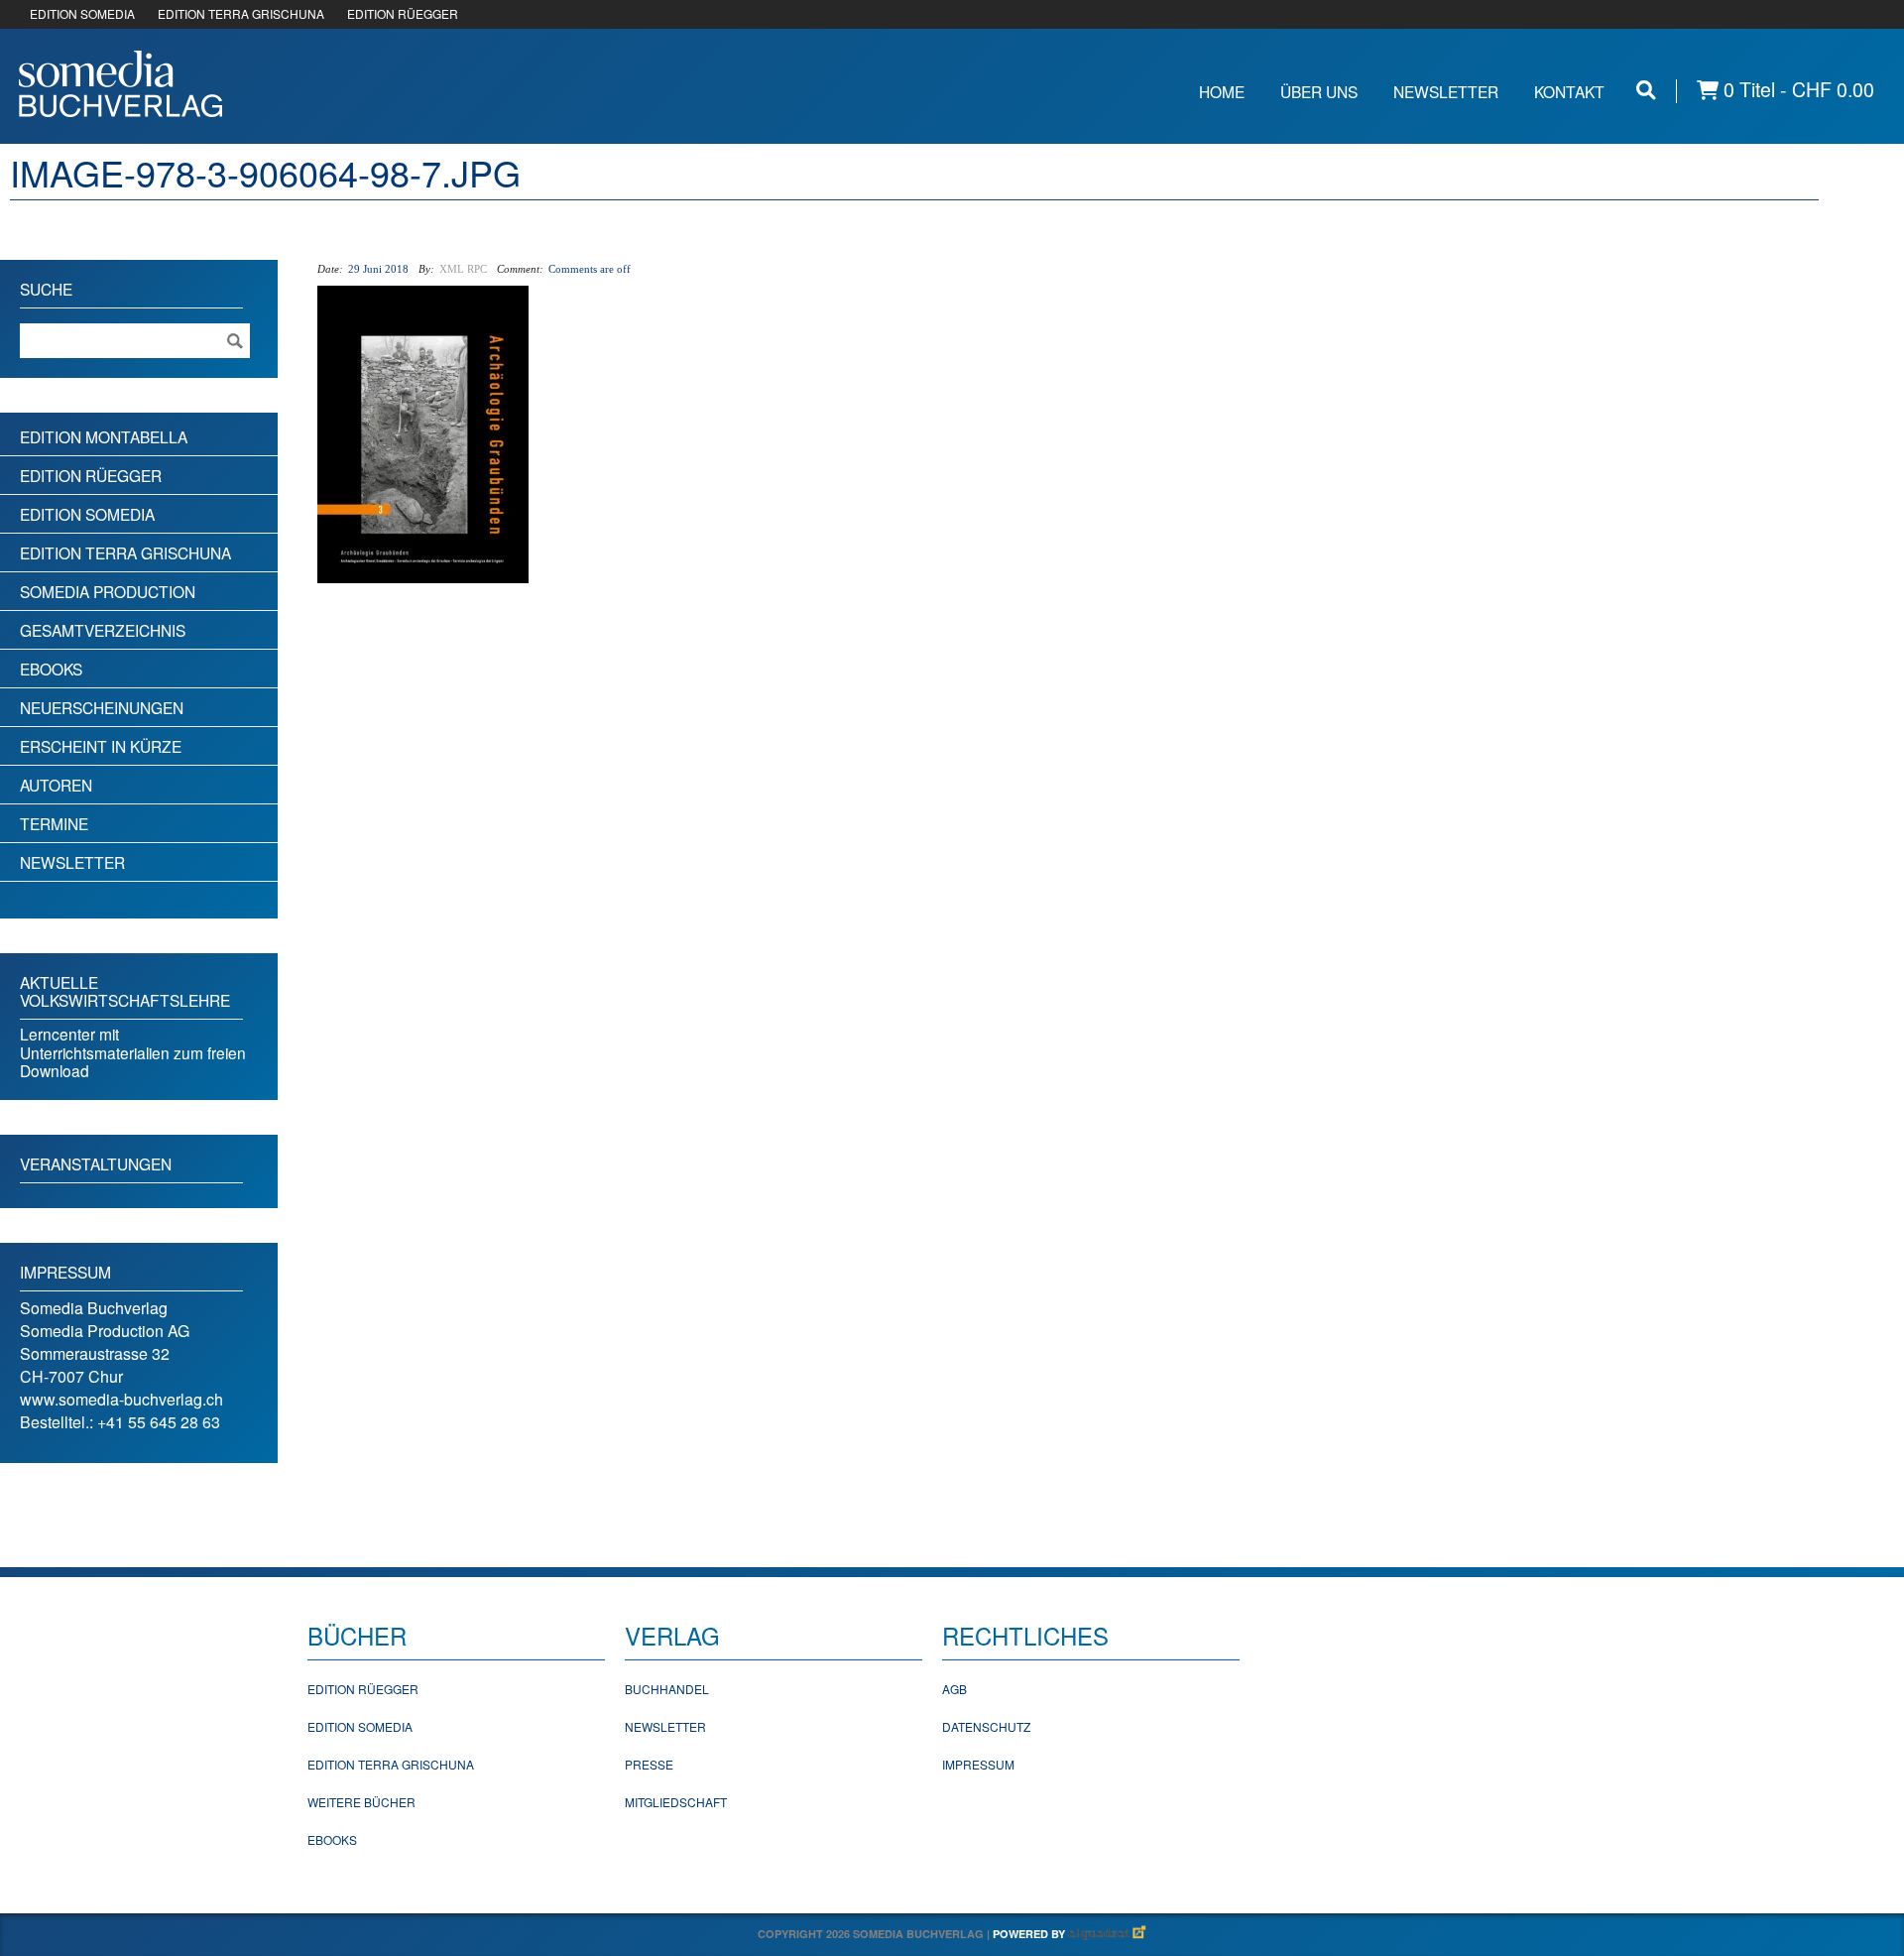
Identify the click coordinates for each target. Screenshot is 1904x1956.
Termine (54, 823)
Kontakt (1569, 91)
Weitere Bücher (361, 1802)
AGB (954, 1689)
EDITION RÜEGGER (403, 13)
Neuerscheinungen (102, 707)
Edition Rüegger (91, 475)
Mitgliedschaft (676, 1802)
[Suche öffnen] (1646, 90)
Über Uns (1319, 91)
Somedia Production (108, 591)
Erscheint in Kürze (101, 746)
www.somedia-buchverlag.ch (121, 1399)
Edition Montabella (104, 436)
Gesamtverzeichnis (103, 630)
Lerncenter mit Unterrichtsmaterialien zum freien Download (133, 1052)
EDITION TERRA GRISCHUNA (241, 13)
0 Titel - (1796, 90)
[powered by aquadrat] (1108, 1934)
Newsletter (1446, 91)
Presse (649, 1764)
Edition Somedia (87, 514)
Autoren (56, 785)
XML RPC (463, 269)
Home (1222, 91)
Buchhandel (667, 1689)
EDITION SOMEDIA (82, 13)
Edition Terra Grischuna (125, 552)
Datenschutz (986, 1726)
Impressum (978, 1764)
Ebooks (51, 669)
